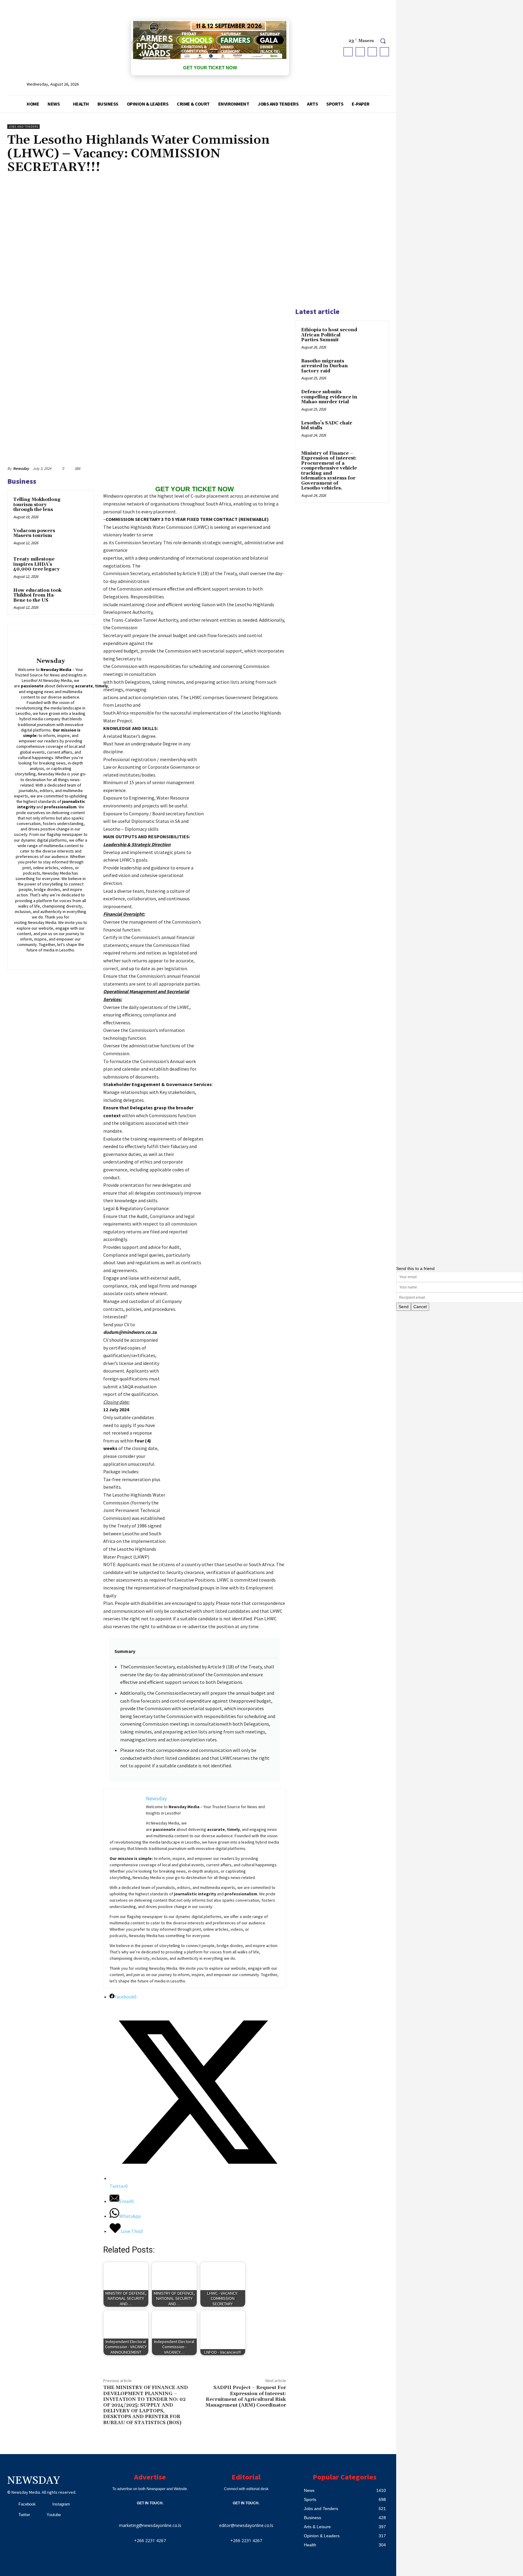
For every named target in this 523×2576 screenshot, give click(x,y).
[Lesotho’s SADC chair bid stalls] (372, 430)
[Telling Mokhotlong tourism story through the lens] (78, 506)
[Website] (72, 959)
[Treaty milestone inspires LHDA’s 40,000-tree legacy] (78, 565)
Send (404, 1307)
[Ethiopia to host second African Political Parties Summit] (372, 337)
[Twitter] (372, 52)
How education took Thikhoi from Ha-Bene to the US (37, 595)
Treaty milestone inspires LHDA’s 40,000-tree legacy (36, 564)
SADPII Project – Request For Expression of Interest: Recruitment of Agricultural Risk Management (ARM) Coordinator (246, 2396)
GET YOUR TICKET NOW (210, 68)
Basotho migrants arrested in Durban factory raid (324, 366)
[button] (383, 41)
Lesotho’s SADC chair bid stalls (327, 426)
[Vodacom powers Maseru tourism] (78, 537)
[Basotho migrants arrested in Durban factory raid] (372, 368)
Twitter (24, 2515)
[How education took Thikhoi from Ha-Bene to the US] (78, 597)
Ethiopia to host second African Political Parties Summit (329, 335)
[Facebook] (348, 52)
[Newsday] (51, 642)
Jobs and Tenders (23, 127)
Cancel (420, 1307)
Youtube (54, 2515)
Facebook (27, 2504)
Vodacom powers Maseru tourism (34, 533)
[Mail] (55, 959)
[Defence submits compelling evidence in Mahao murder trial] (372, 399)
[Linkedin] (46, 959)
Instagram (61, 2504)
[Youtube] (384, 52)
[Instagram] (360, 52)
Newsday (21, 468)
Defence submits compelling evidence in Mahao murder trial (329, 397)
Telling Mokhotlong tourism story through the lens (37, 505)
